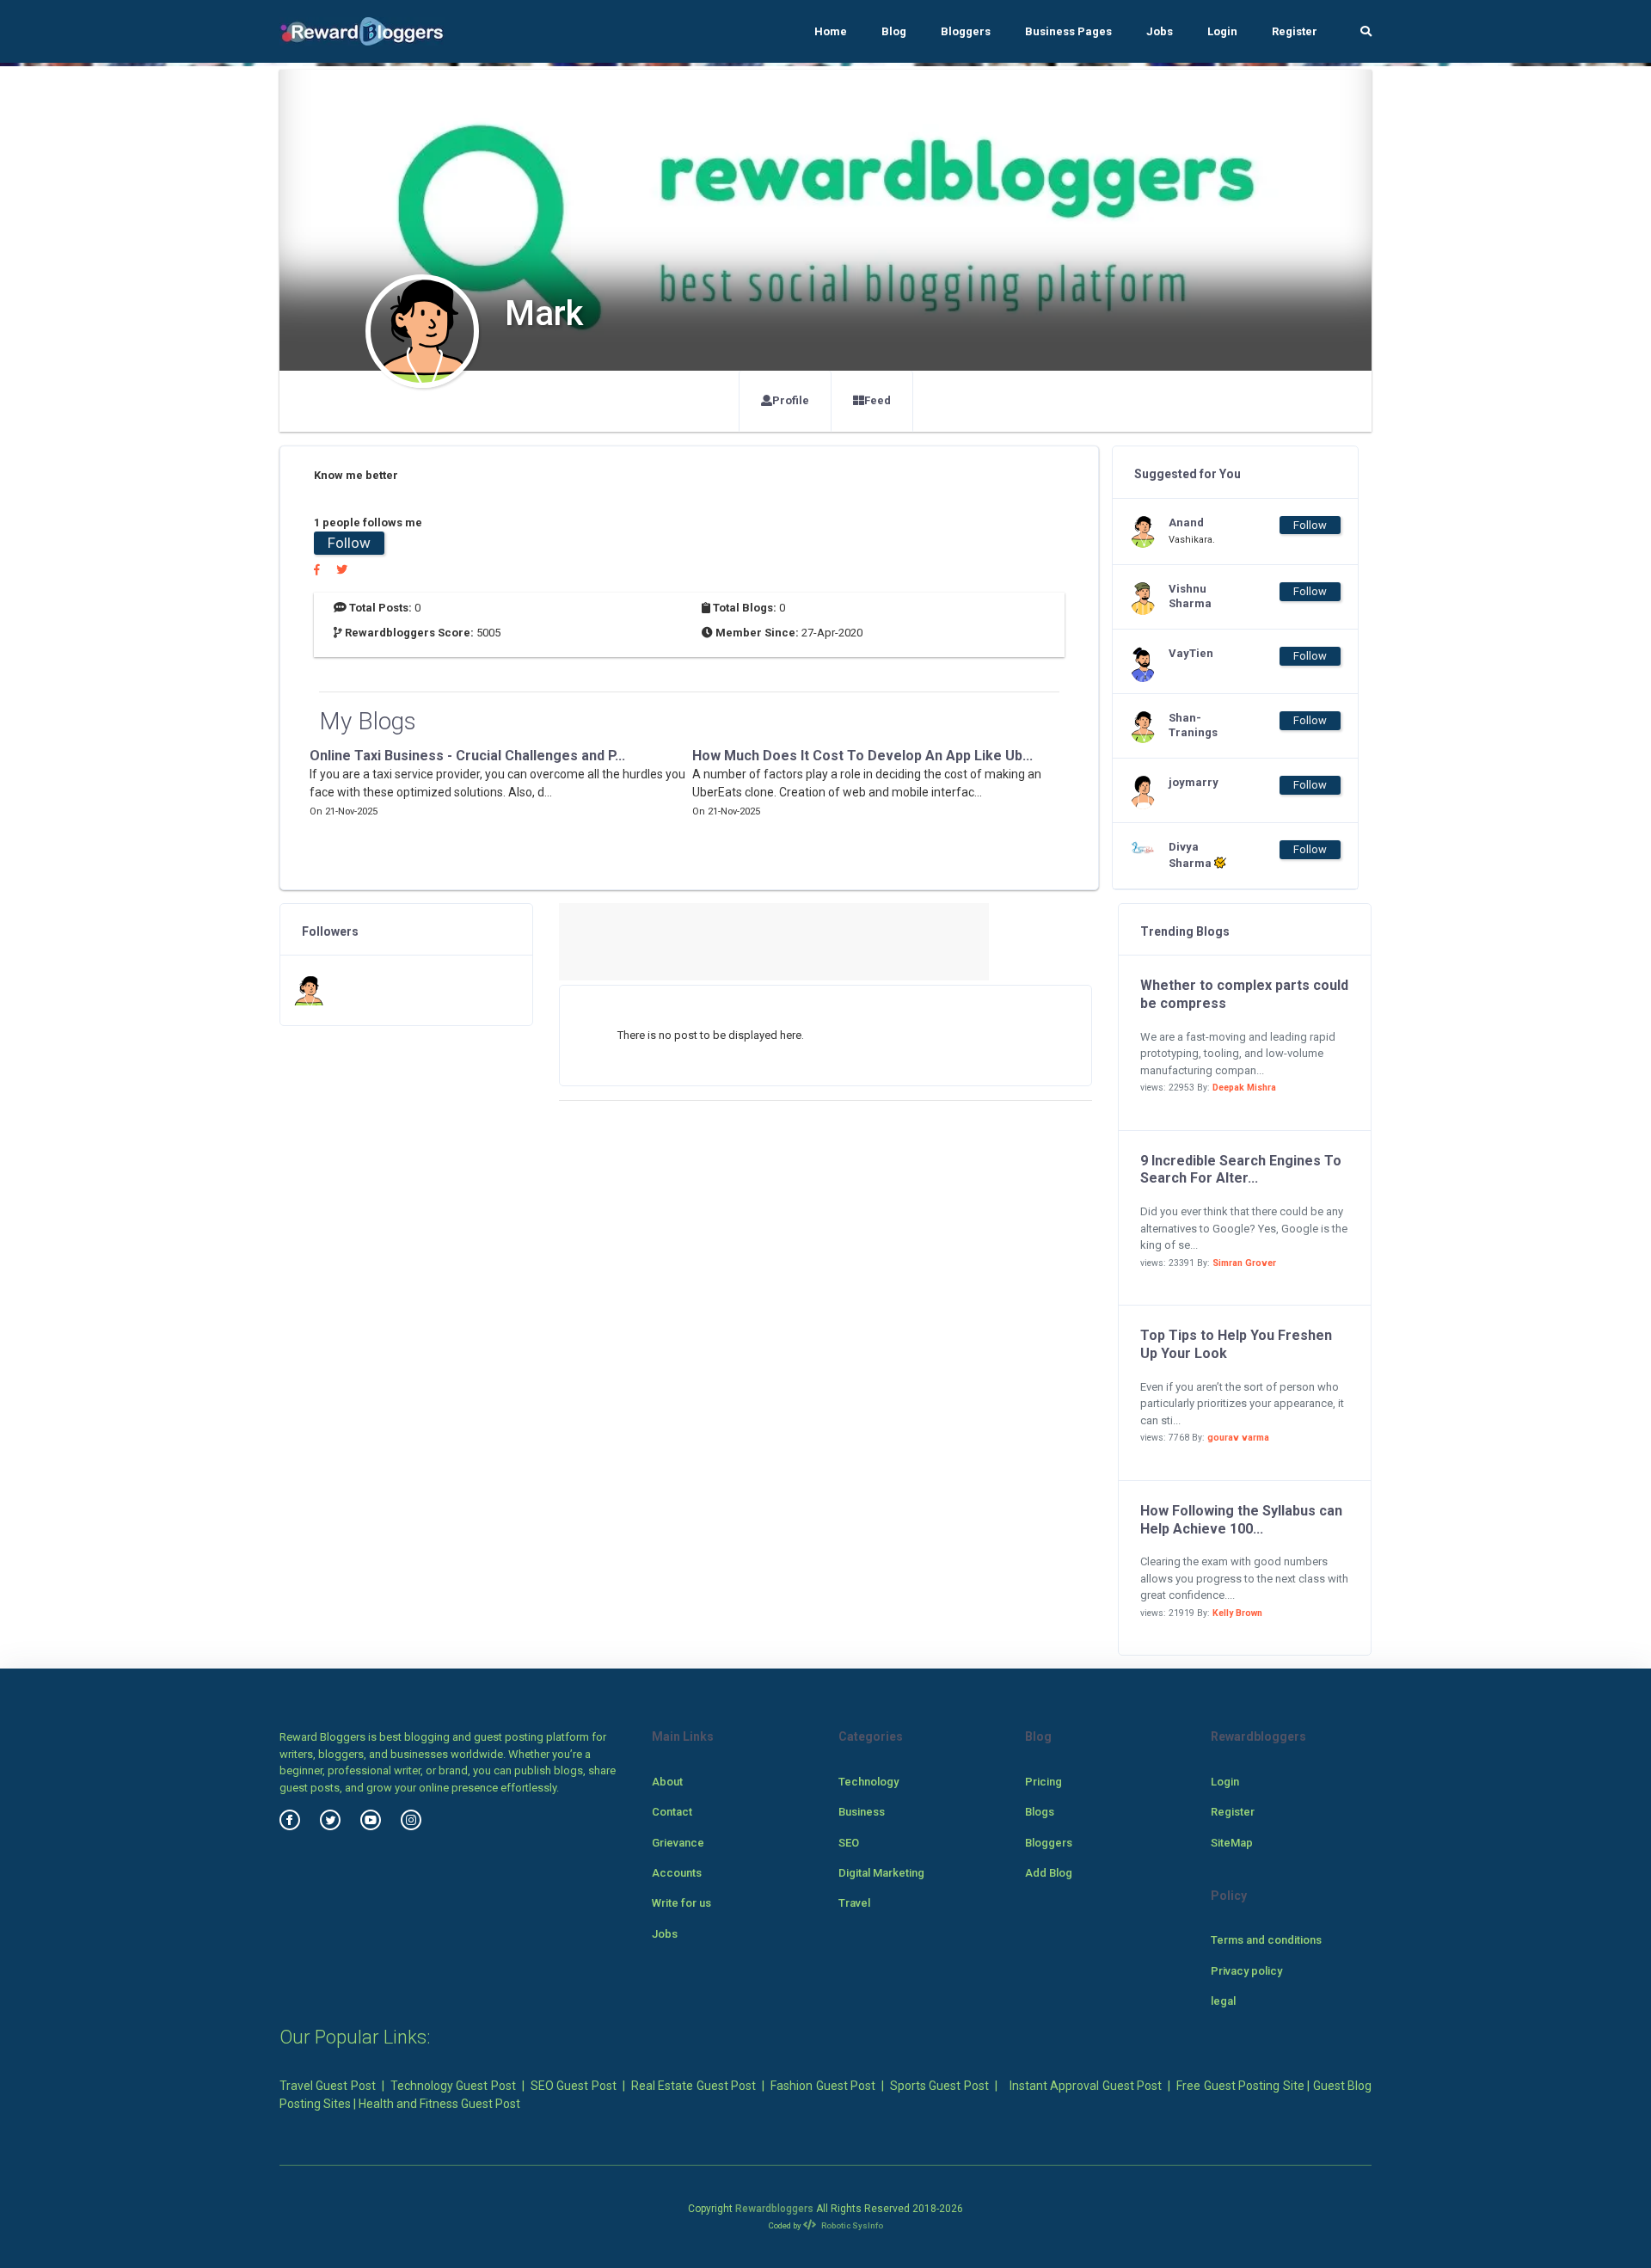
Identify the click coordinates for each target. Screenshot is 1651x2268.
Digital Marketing (881, 1873)
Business (862, 1812)
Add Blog (1049, 1873)
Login (1222, 31)
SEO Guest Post (574, 2086)
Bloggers (966, 31)
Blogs (1040, 1812)
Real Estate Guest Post (694, 2086)
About (667, 1782)
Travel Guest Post (328, 2086)
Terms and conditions (1266, 1940)
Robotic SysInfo (851, 2225)
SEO (849, 1843)
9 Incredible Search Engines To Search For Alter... (1241, 1170)
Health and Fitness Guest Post (439, 2104)
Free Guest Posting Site (1240, 2086)
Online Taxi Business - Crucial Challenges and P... (467, 756)
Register (1295, 31)
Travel (854, 1903)
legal (1223, 2001)
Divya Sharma (1191, 855)
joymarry (1194, 782)
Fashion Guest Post (823, 2086)
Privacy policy (1246, 1971)
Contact (672, 1812)
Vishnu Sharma (1190, 596)
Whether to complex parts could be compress (1244, 994)
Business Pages (1068, 31)
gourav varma (1238, 1438)
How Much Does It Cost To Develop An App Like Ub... (862, 756)
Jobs (1160, 31)
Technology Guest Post (453, 2086)
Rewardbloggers (774, 2209)
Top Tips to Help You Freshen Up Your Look (1236, 1344)
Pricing (1043, 1782)
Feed (878, 400)
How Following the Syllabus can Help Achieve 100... (1241, 1520)
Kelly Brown (1237, 1613)
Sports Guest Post (939, 2086)
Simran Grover (1244, 1263)
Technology (868, 1782)
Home (831, 31)
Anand (1186, 522)
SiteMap (1232, 1843)
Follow (349, 543)
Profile (791, 400)
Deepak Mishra (1244, 1088)
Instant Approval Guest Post (1086, 2086)
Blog (894, 31)
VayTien (1191, 653)
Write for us (681, 1903)
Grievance (678, 1843)
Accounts (677, 1873)
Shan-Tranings (1193, 725)
